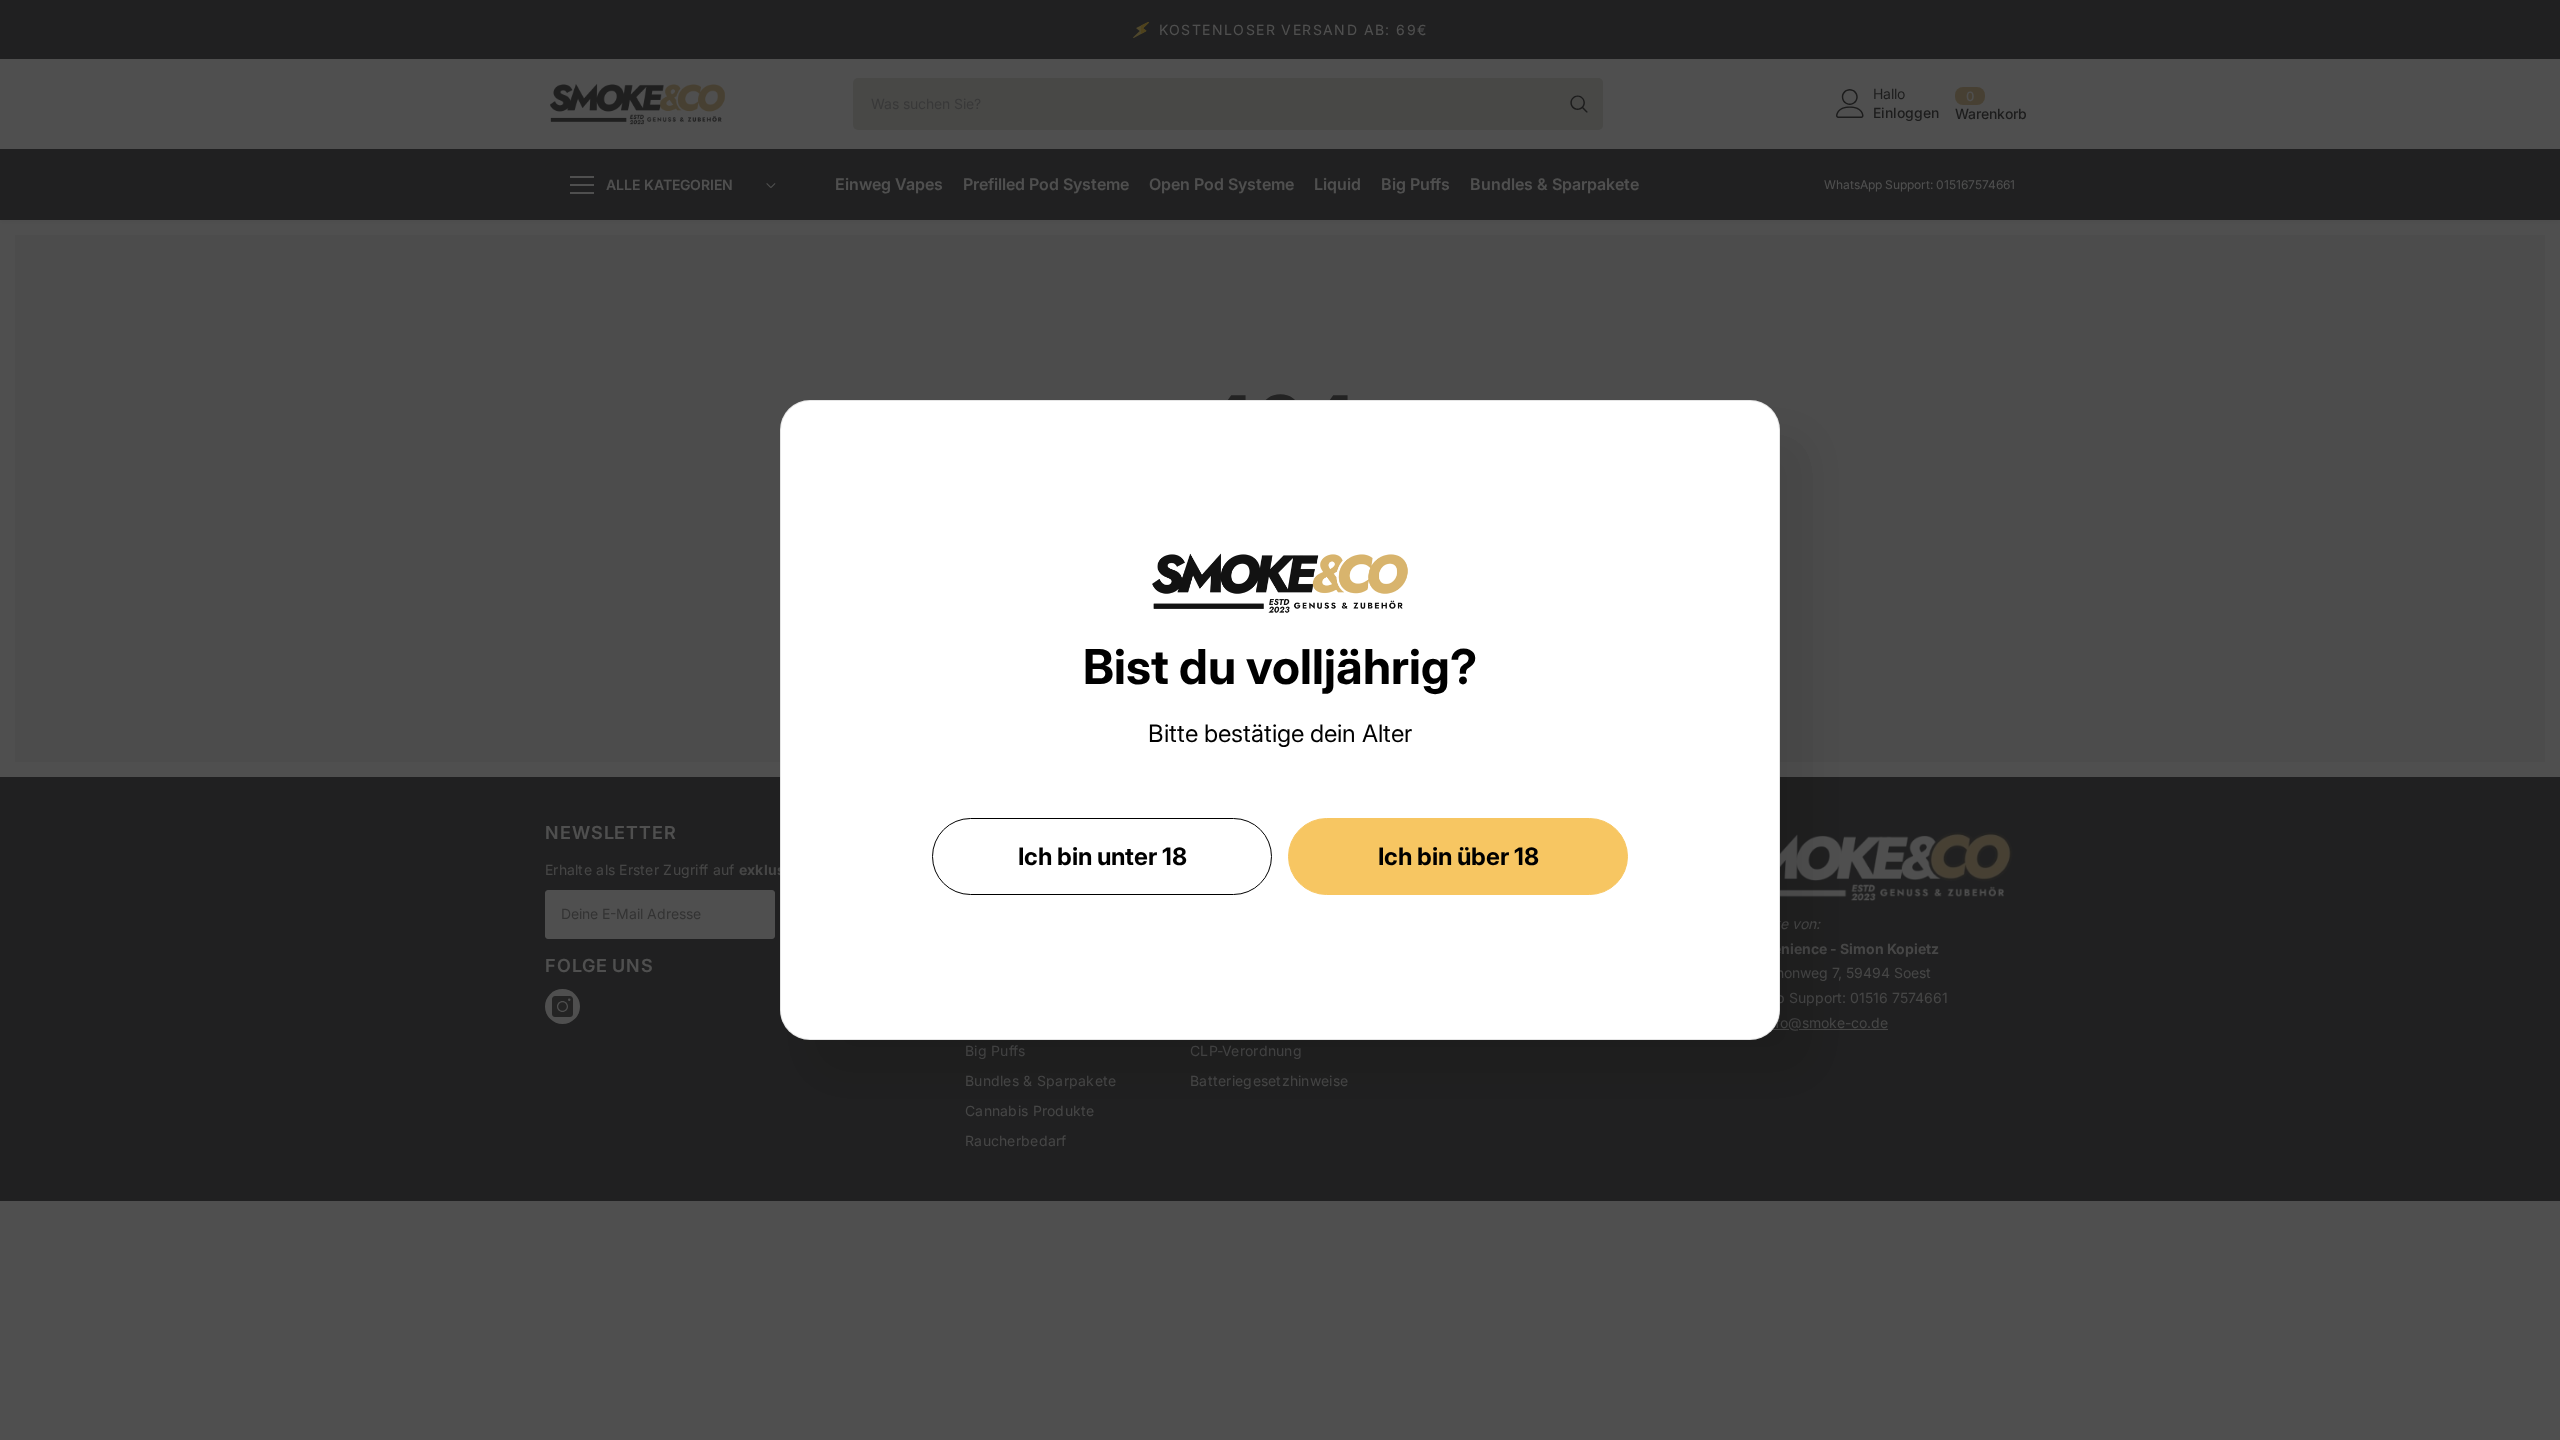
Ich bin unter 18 (1102, 856)
